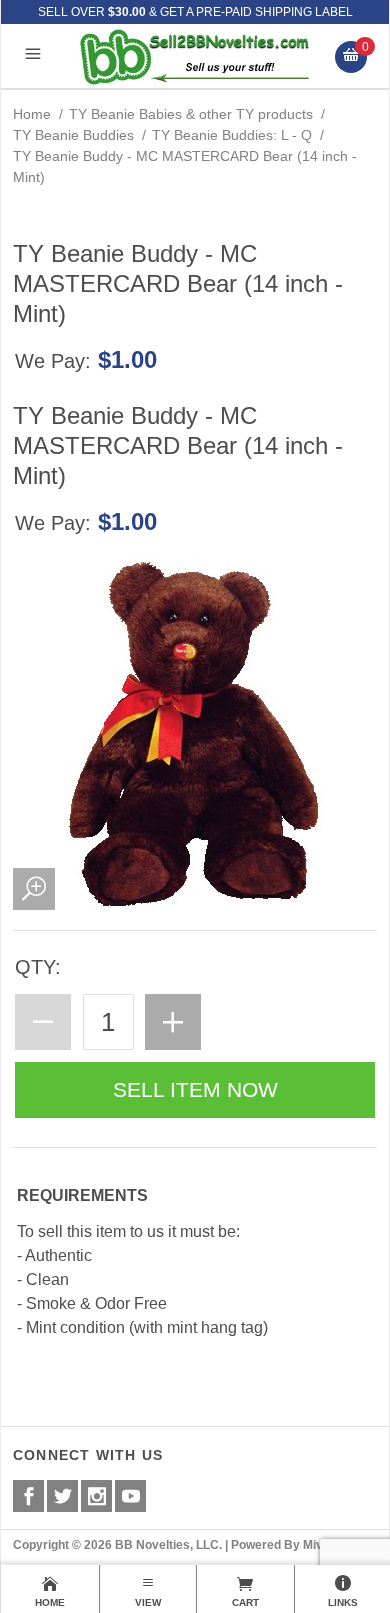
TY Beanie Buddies (73, 135)
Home (32, 114)
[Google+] (96, 1496)
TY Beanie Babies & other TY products (191, 114)
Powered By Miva (280, 1545)
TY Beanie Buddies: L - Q (232, 135)
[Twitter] (62, 1496)
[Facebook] (28, 1496)
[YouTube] (130, 1496)
